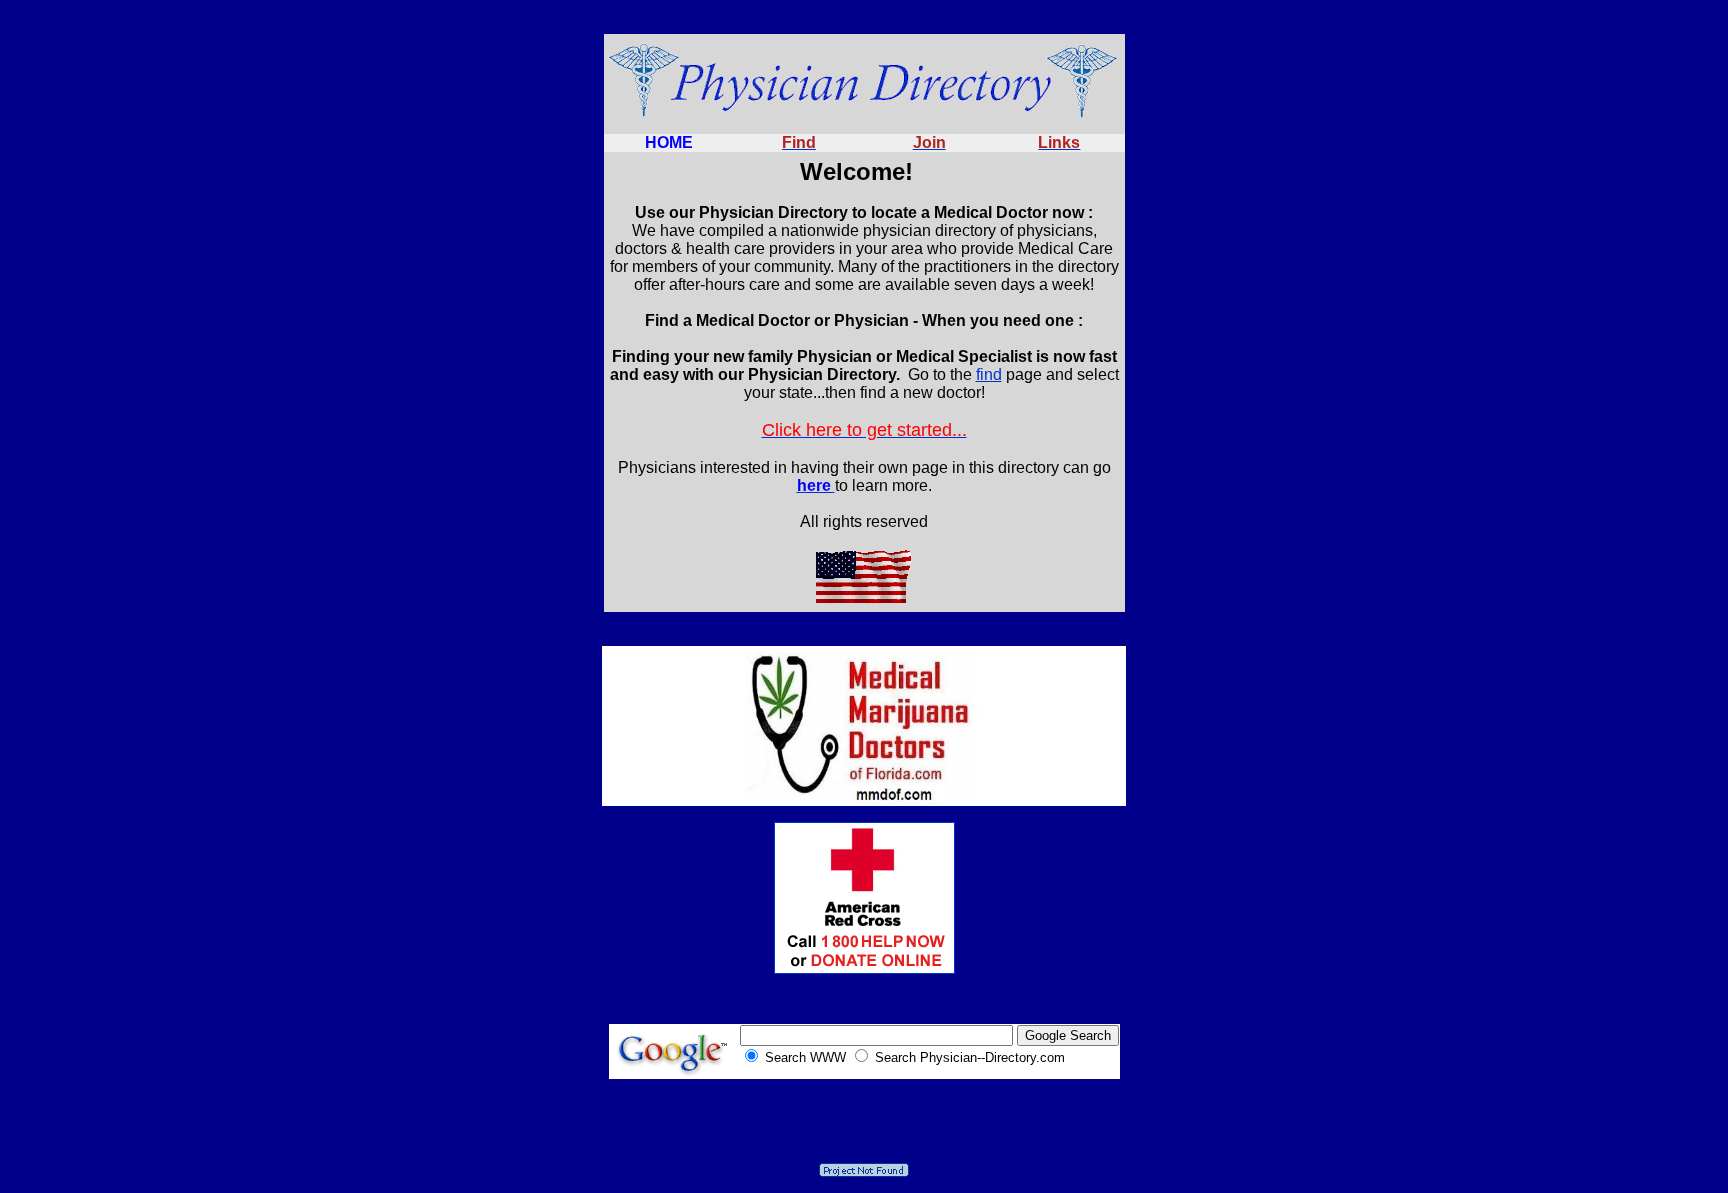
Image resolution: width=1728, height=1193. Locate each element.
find (989, 374)
